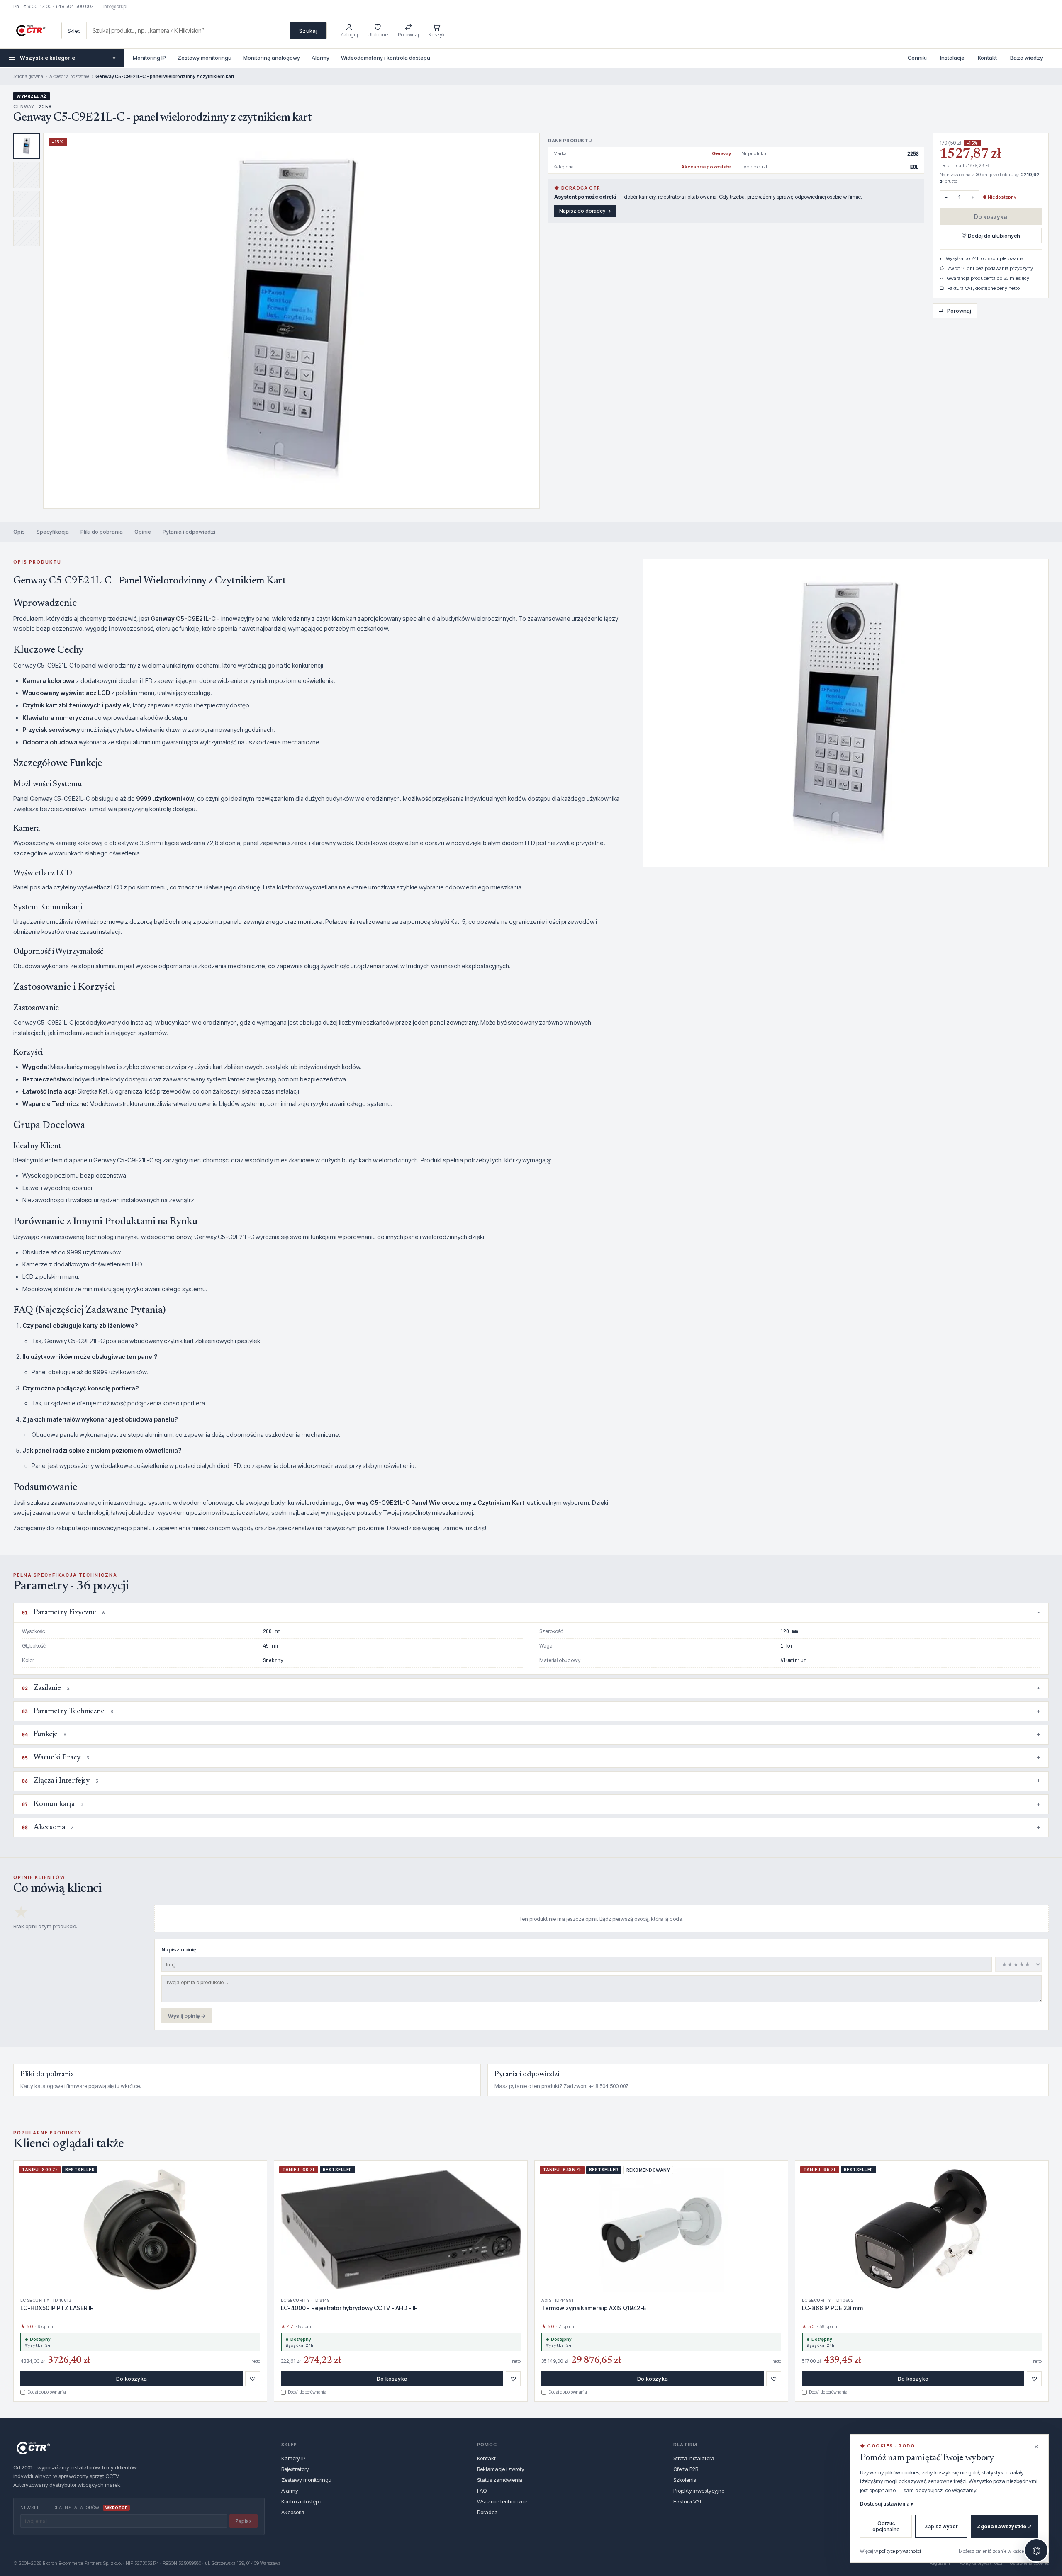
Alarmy (320, 58)
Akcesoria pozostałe (69, 76)
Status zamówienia (500, 2480)
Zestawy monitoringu (205, 58)
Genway (721, 153)
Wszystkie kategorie (68, 58)
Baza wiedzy (1027, 58)
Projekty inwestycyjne (699, 2491)
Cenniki (917, 58)
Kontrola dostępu (301, 2501)
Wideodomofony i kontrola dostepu (386, 58)
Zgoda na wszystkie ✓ (1004, 2526)
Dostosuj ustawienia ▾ (887, 2504)
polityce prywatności (900, 2551)
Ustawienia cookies (1029, 2563)
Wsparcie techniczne (502, 2501)
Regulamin (941, 2563)
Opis (19, 532)
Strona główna (28, 76)
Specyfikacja (53, 532)
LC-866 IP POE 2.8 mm (832, 2308)
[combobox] (188, 30)
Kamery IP (293, 2458)
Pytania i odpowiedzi (189, 532)
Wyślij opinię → (187, 2016)
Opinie (143, 532)
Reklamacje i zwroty (501, 2469)
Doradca (487, 2512)
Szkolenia (685, 2480)
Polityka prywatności (981, 2563)
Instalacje (952, 58)
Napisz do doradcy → (585, 211)
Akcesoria (293, 2512)
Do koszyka (991, 217)
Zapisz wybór (941, 2526)
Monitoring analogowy (272, 58)
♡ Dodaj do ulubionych (991, 236)
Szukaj (308, 31)
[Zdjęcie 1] (27, 146)
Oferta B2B (686, 2469)
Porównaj (955, 310)
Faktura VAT (688, 2501)
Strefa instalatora (694, 2458)
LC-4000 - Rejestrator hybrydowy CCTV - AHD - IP (349, 2308)
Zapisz (244, 2521)
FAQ (482, 2491)
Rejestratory (295, 2469)
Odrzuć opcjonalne (886, 2526)
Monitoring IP (149, 58)
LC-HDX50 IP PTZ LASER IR (57, 2308)
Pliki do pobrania (102, 532)
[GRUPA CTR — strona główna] (31, 31)
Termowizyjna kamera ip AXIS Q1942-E (594, 2308)
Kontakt (987, 58)
